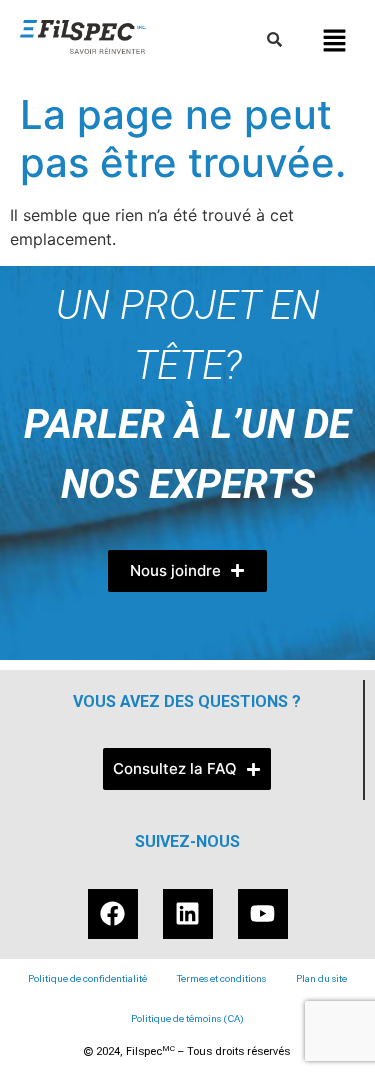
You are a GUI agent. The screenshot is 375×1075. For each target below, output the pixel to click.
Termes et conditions (221, 978)
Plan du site (321, 978)
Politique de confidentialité (87, 978)
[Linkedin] (188, 914)
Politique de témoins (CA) (187, 1018)
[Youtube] (263, 914)
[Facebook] (113, 914)
